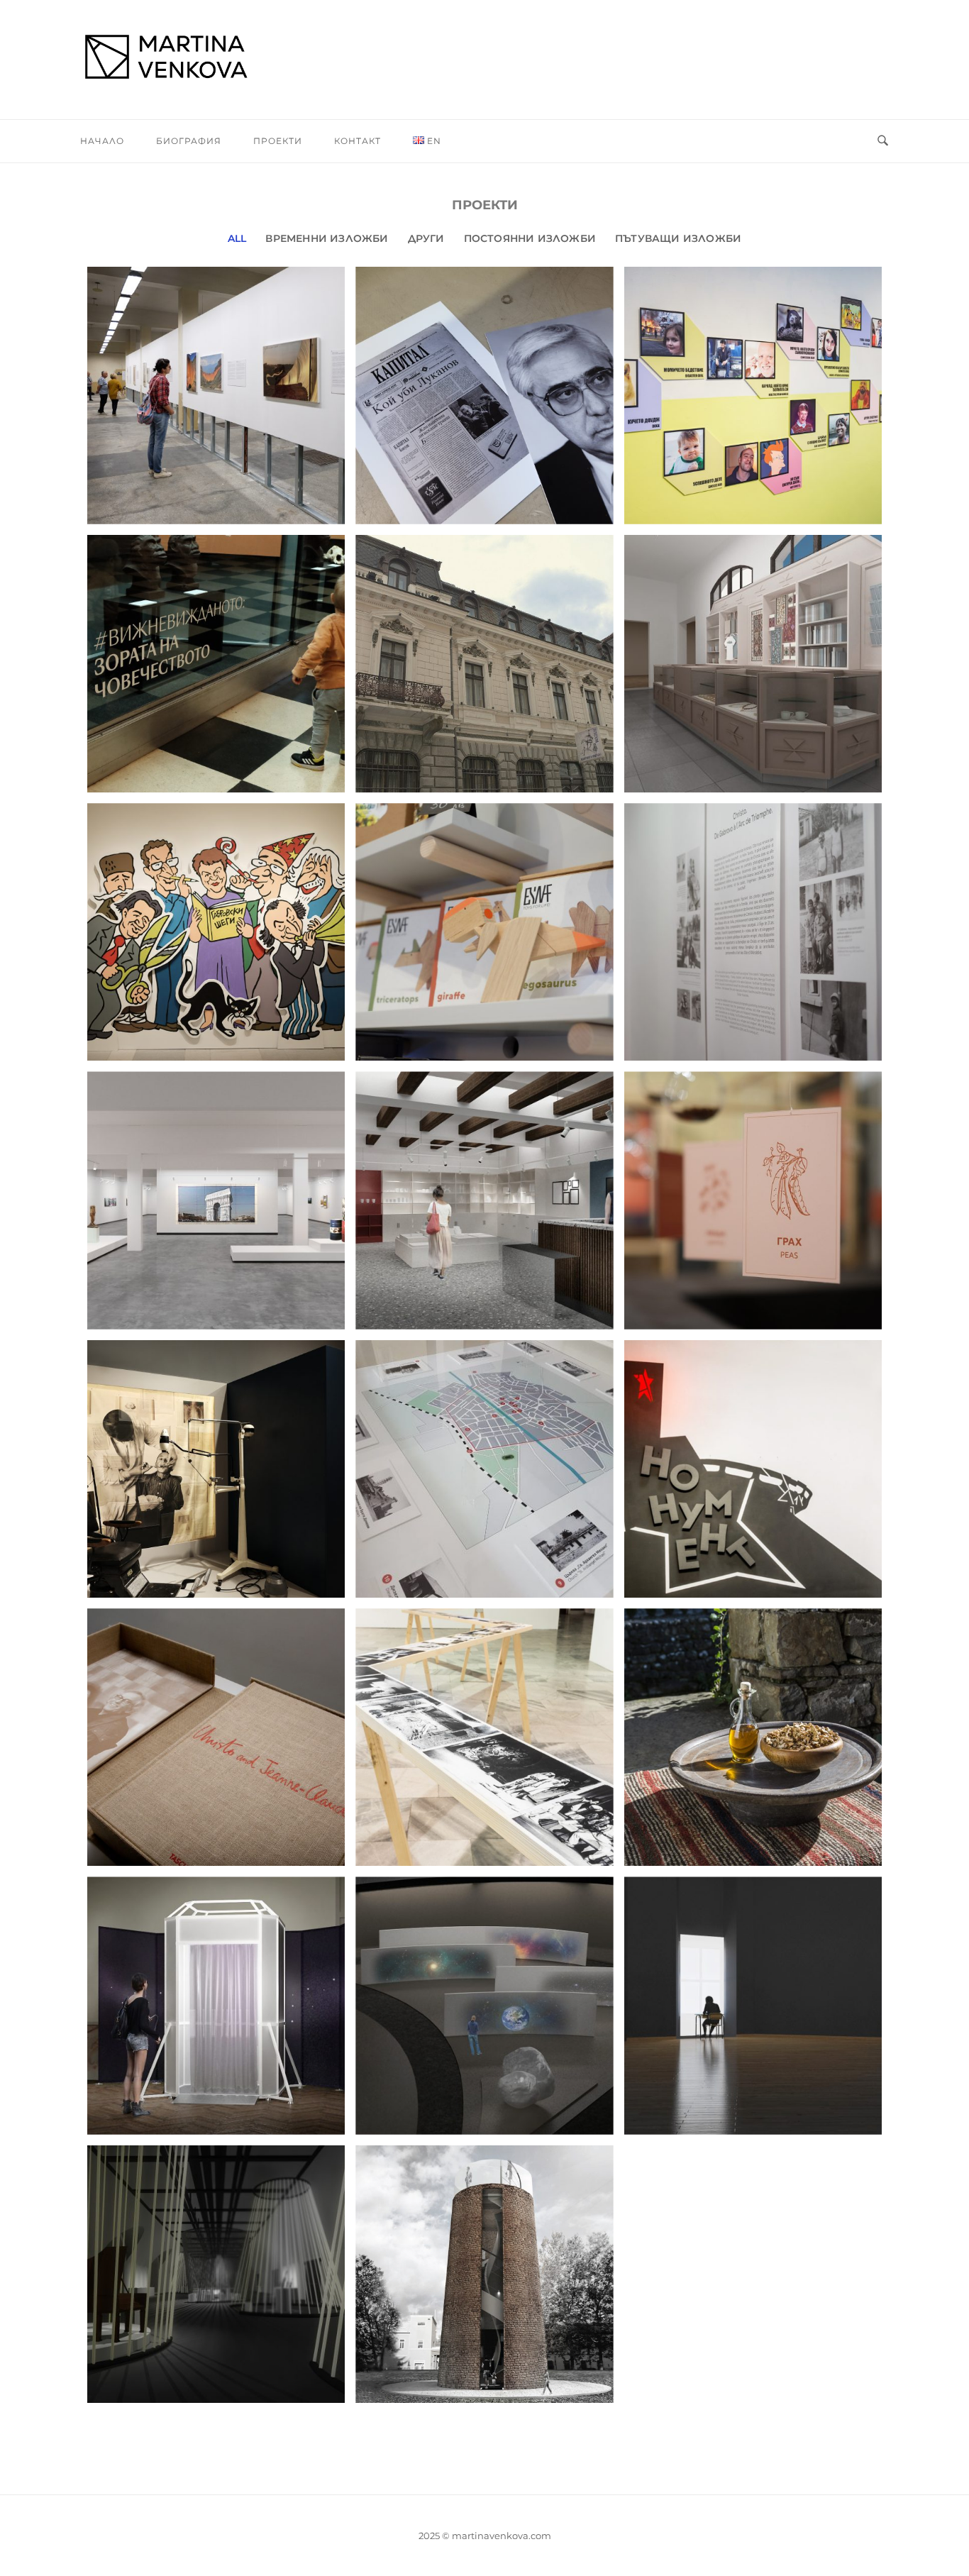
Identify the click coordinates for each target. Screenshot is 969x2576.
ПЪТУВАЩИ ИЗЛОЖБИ (678, 238)
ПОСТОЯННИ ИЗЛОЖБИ (530, 238)
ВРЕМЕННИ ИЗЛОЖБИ (327, 238)
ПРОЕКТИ (278, 141)
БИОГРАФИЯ (189, 141)
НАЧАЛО (102, 141)
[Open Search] (883, 141)
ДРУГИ (426, 238)
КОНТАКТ (358, 141)
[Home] (484, 60)
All (237, 238)
